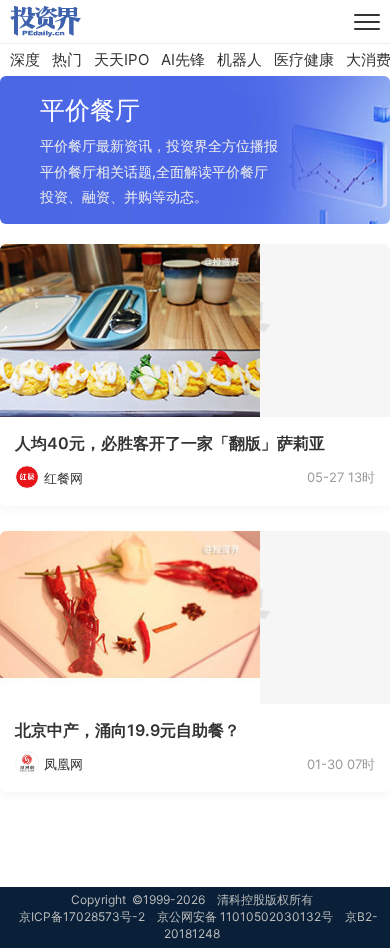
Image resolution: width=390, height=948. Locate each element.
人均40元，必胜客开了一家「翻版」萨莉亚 (170, 443)
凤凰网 (63, 764)
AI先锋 (183, 59)
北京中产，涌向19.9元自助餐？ (127, 730)
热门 (67, 59)
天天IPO (121, 59)
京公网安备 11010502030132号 (245, 916)
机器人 (239, 59)
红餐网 (63, 478)
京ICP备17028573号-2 (82, 916)
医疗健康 (304, 59)
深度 (25, 59)
